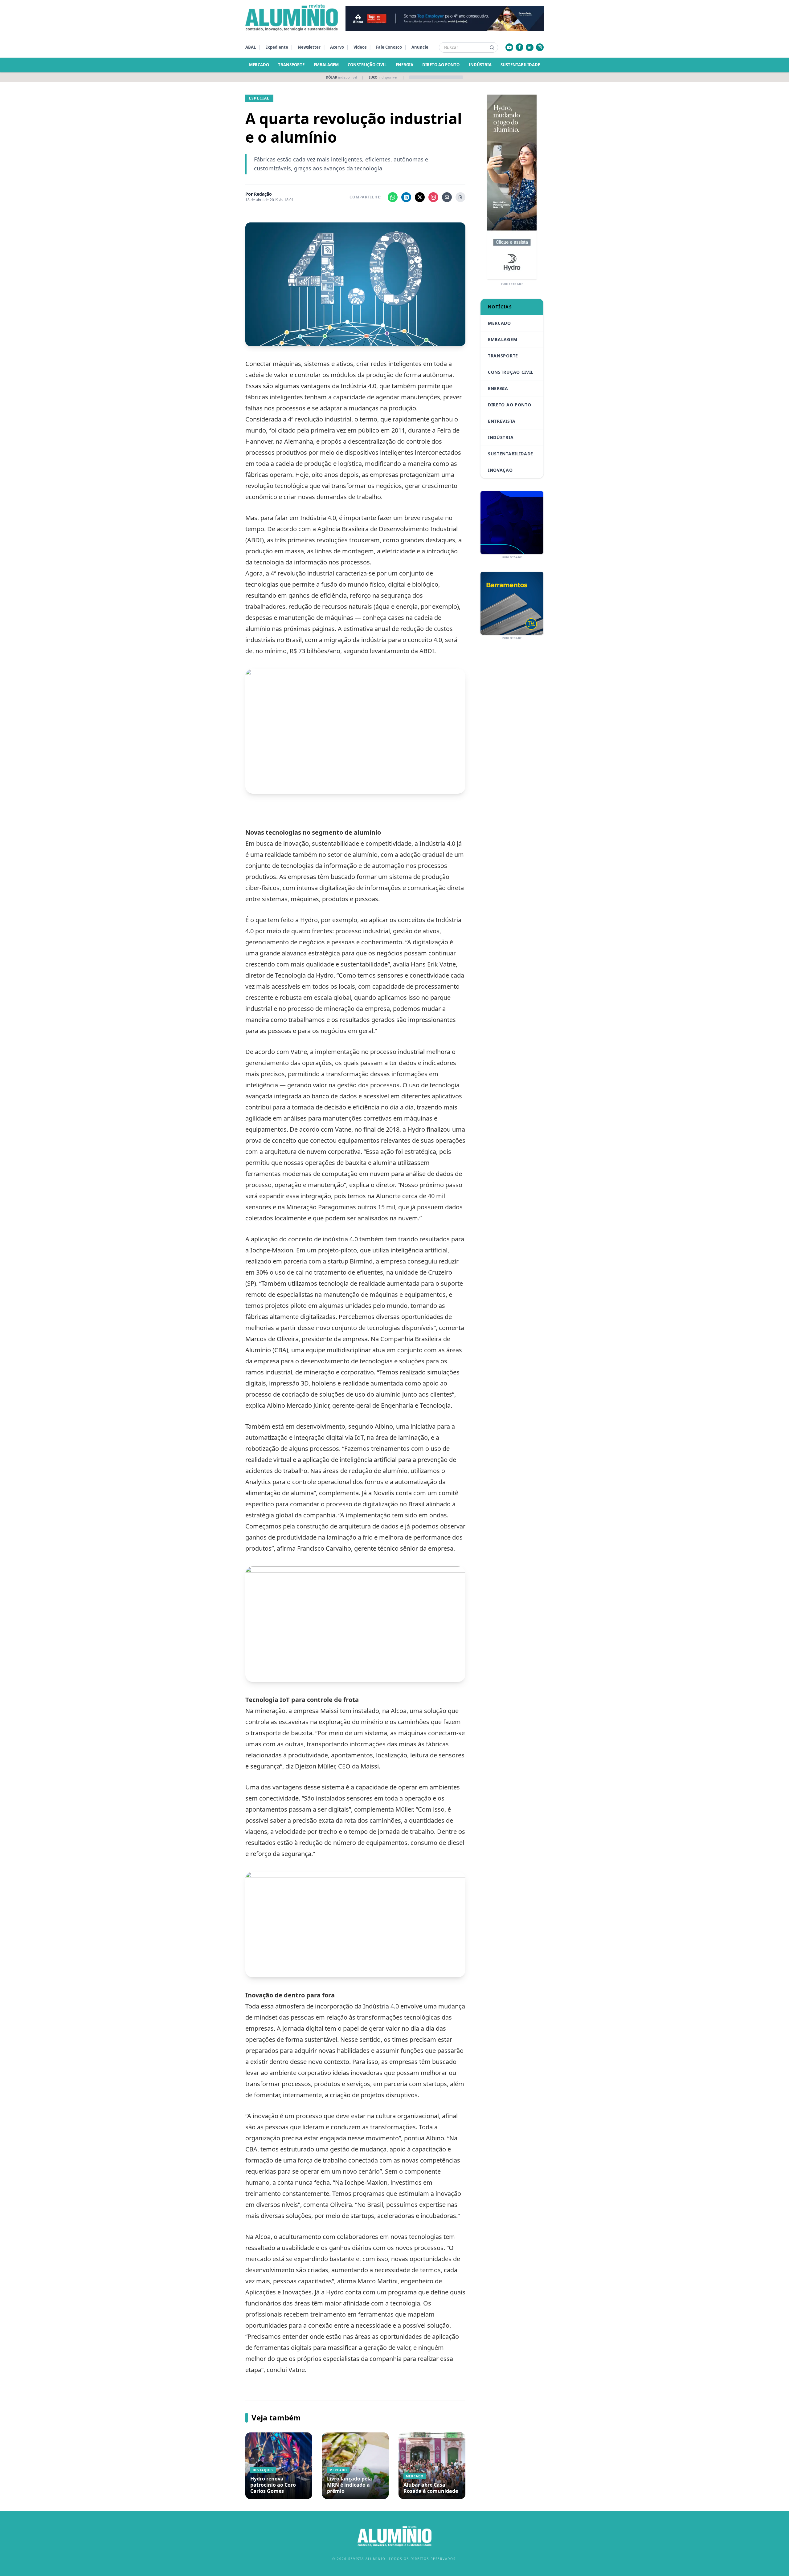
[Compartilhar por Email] (447, 197)
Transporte (291, 65)
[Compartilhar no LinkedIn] (406, 197)
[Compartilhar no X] (420, 197)
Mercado (259, 65)
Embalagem (326, 65)
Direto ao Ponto (441, 65)
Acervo (337, 47)
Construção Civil (367, 65)
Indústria (480, 65)
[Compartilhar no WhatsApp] (393, 197)
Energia (405, 65)
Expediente (277, 47)
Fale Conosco (389, 47)
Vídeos (360, 47)
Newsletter (309, 47)
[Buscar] (492, 47)
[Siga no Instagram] (433, 197)
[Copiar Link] (460, 197)
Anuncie (420, 47)
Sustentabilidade (520, 65)
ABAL (251, 47)
